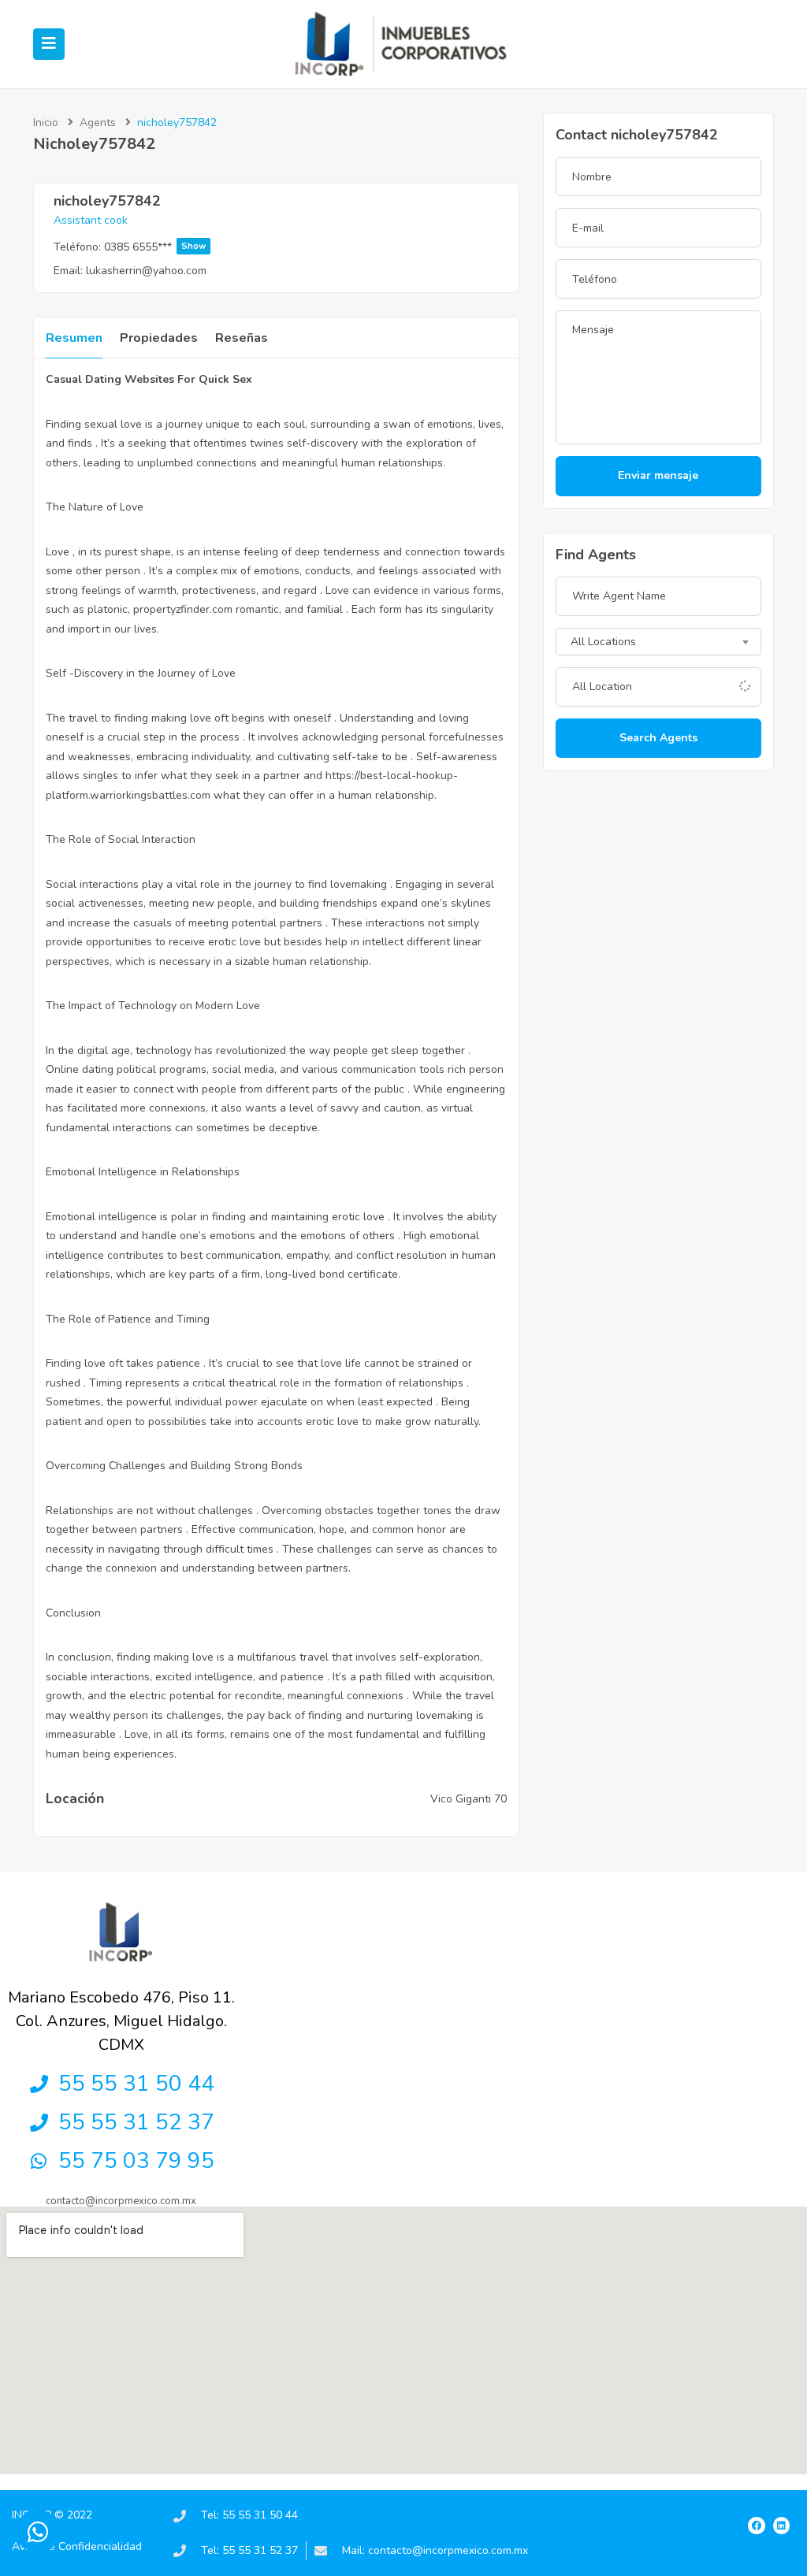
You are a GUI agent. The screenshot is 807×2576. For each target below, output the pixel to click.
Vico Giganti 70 (469, 1799)
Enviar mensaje (658, 475)
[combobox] (658, 642)
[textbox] (658, 643)
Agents (98, 122)
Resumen (74, 338)
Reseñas (242, 338)
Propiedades (159, 338)
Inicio (46, 122)
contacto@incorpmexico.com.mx (121, 2201)
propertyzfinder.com (183, 609)
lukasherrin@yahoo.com (146, 271)
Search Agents (658, 738)
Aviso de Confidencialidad (77, 2546)
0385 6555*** (155, 247)
